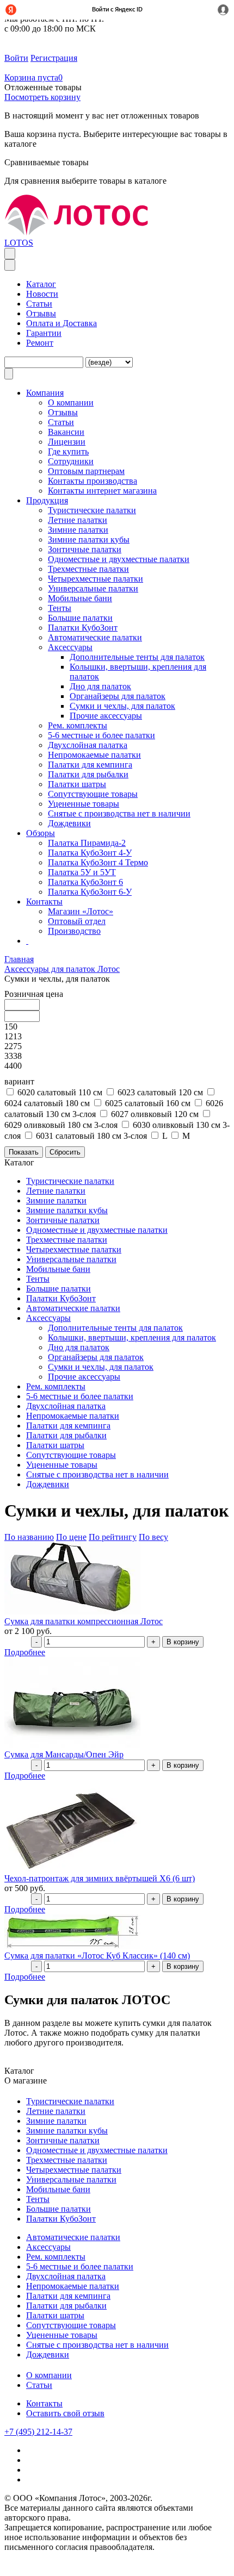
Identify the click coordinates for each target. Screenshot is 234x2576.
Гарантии (44, 333)
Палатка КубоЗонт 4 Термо (98, 862)
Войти (16, 58)
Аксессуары (70, 647)
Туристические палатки (92, 510)
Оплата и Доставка (61, 323)
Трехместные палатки (88, 569)
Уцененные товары (84, 804)
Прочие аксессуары (106, 716)
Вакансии (66, 432)
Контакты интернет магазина (102, 491)
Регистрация (54, 58)
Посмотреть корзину (42, 97)
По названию (29, 1537)
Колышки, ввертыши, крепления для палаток (132, 1337)
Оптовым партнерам (86, 471)
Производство (74, 931)
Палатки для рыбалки (88, 774)
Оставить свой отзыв (65, 2413)
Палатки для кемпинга (90, 765)
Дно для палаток (100, 686)
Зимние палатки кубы (89, 539)
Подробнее (25, 1652)
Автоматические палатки (95, 637)
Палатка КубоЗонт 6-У (90, 892)
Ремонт (40, 343)
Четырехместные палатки (96, 579)
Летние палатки (78, 520)
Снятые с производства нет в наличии (119, 813)
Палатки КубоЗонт (83, 628)
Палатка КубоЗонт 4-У (90, 853)
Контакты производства (93, 481)
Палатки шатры (77, 784)
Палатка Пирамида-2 (87, 843)
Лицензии (67, 442)
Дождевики (69, 823)
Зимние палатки (78, 530)
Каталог (41, 284)
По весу (153, 1537)
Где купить (68, 451)
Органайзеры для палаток (118, 696)
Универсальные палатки (93, 588)
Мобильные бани (80, 598)
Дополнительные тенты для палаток (137, 657)
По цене (71, 1537)
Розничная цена (34, 994)
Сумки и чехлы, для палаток (122, 706)
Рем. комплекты (78, 725)
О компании (49, 2375)
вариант (19, 1081)
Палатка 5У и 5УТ (82, 872)
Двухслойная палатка (88, 745)
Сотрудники (71, 461)
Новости (42, 294)
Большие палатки (80, 618)
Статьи (39, 304)
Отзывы (41, 313)
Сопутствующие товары (93, 794)
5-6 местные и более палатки (101, 735)
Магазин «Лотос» (81, 911)
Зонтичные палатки (85, 549)
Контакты (44, 2403)
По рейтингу (113, 1537)
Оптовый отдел (77, 921)
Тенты (60, 608)
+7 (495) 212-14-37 (38, 2432)
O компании (71, 403)
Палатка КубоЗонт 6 (85, 882)
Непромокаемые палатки (94, 755)
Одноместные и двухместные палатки (119, 559)
